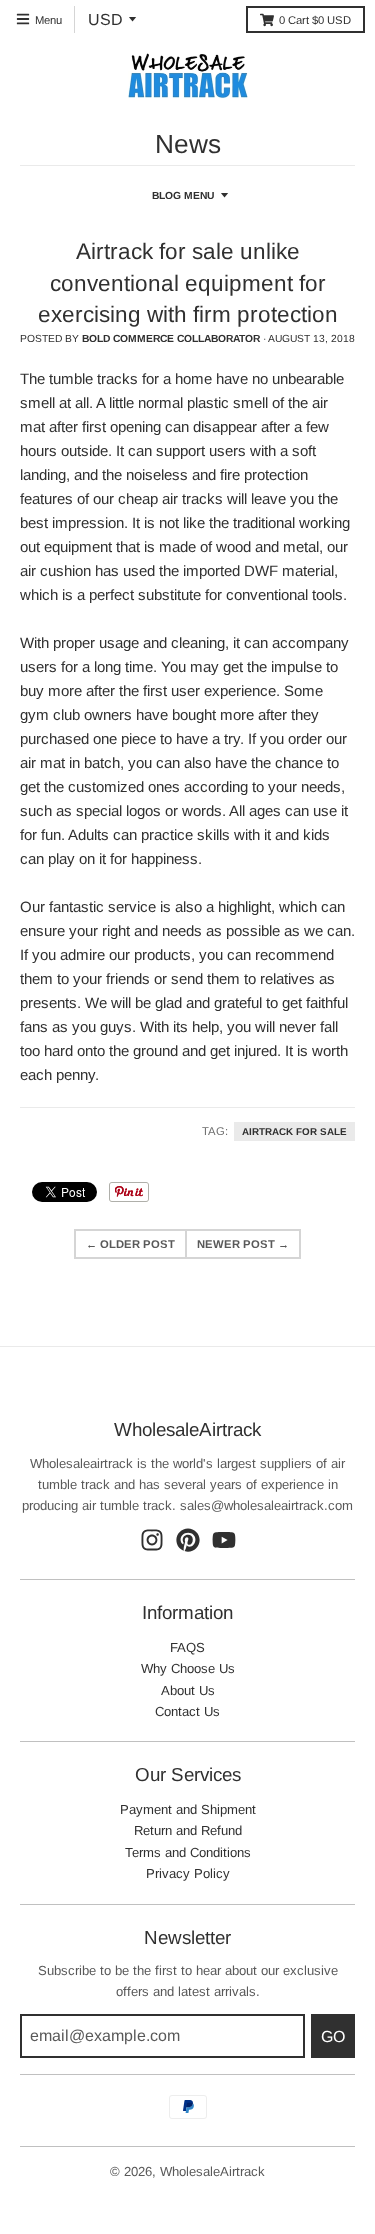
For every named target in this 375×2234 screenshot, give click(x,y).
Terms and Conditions (188, 1852)
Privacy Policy (188, 1873)
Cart (315, 20)
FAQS (187, 1647)
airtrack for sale (294, 1131)
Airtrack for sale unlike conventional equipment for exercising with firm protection (188, 283)
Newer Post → (243, 1244)
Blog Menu (183, 195)
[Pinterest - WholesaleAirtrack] (188, 1540)
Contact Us (187, 1711)
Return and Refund (188, 1830)
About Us (188, 1690)
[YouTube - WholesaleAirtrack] (224, 1540)
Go (333, 2036)
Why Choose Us (188, 1668)
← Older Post (130, 1244)
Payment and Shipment (188, 1809)
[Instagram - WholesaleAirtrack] (152, 1540)
